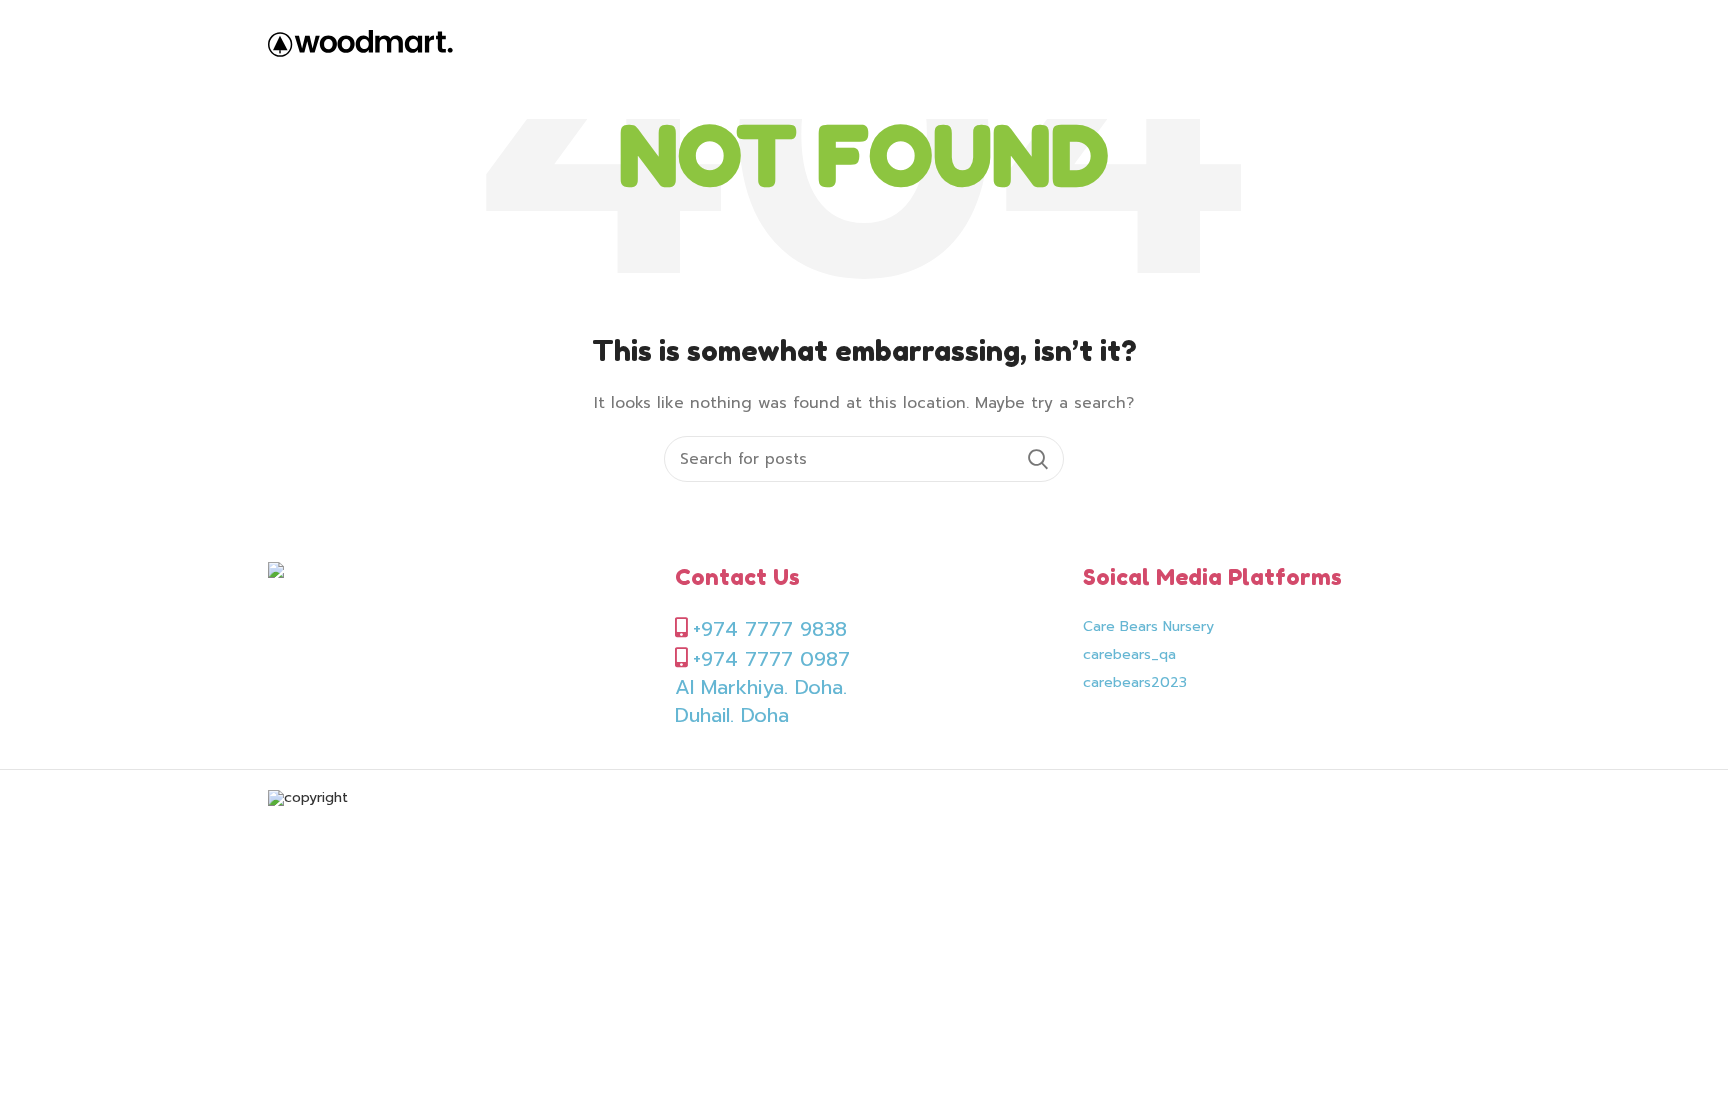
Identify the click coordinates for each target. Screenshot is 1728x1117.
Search (1037, 459)
